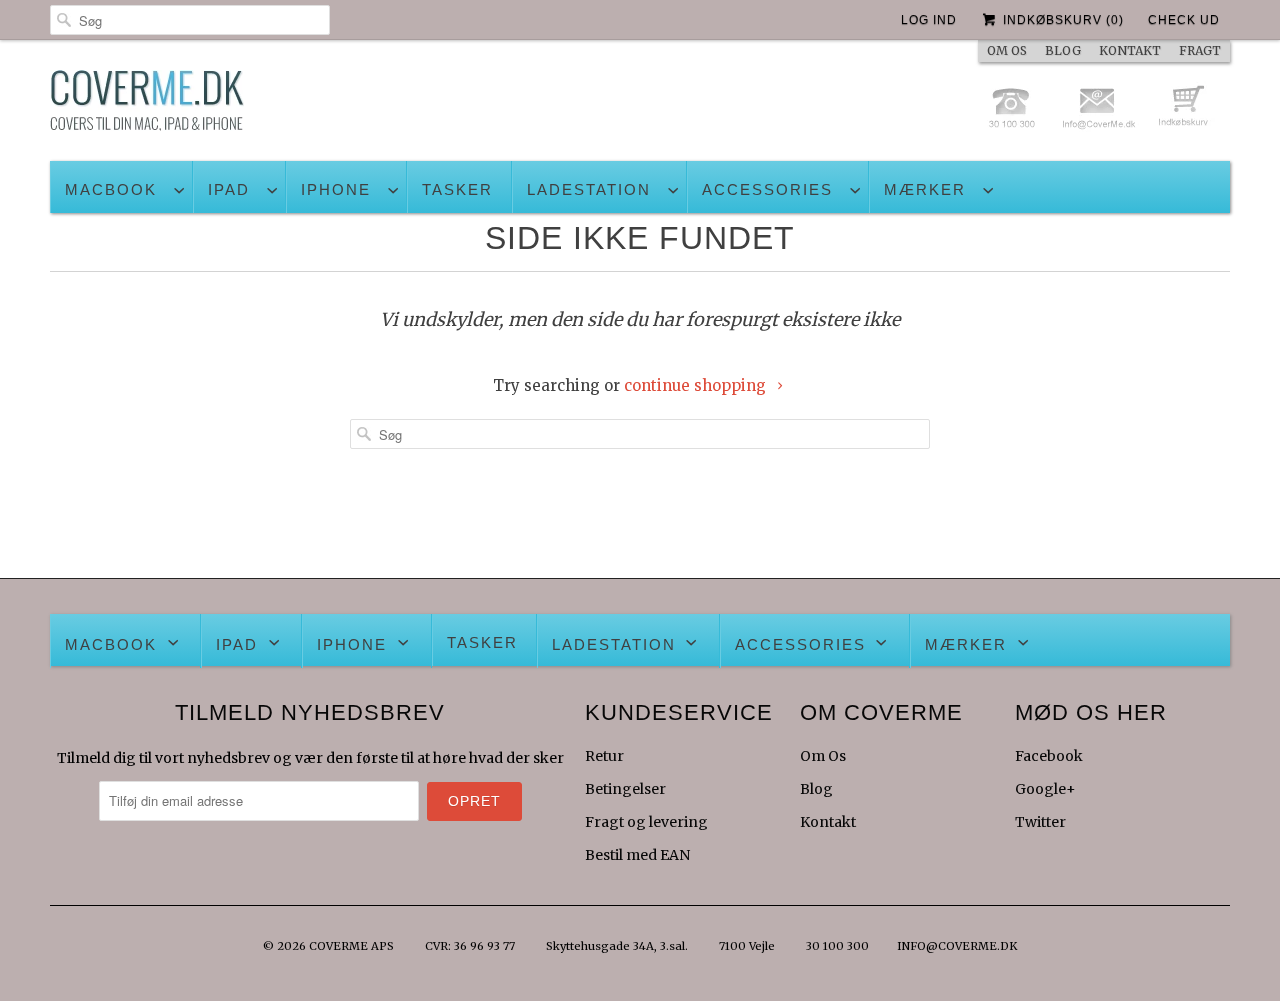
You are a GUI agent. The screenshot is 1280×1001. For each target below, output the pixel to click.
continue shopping (697, 385)
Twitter (1040, 822)
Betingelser (625, 789)
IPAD (229, 189)
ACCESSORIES (767, 189)
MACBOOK (111, 189)
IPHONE (336, 189)
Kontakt (828, 822)
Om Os (823, 756)
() (1063, 20)
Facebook (1049, 756)
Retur (604, 756)
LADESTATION (589, 189)
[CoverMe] (147, 105)
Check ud (1184, 20)
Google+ (1045, 789)
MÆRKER (925, 189)
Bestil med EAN (637, 855)
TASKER (457, 189)
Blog (816, 789)
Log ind (929, 20)
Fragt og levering (646, 822)
